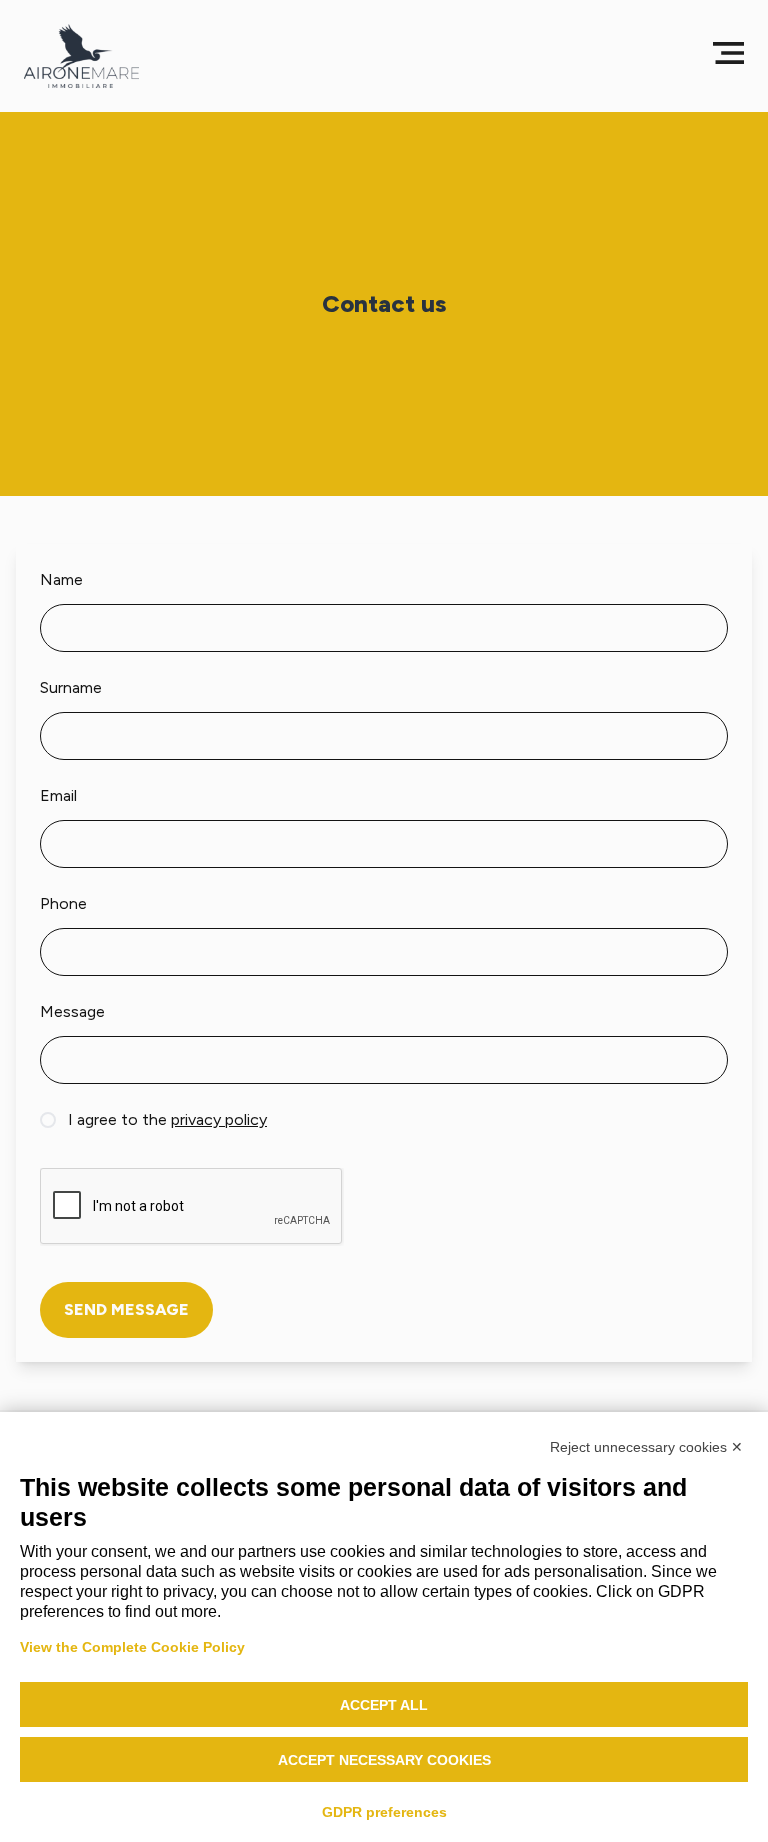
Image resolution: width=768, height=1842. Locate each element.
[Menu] (728, 53)
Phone (63, 903)
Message (72, 1011)
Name (61, 579)
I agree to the (167, 1119)
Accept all (384, 1705)
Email (58, 795)
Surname (71, 687)
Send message (126, 1309)
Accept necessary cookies (384, 1760)
